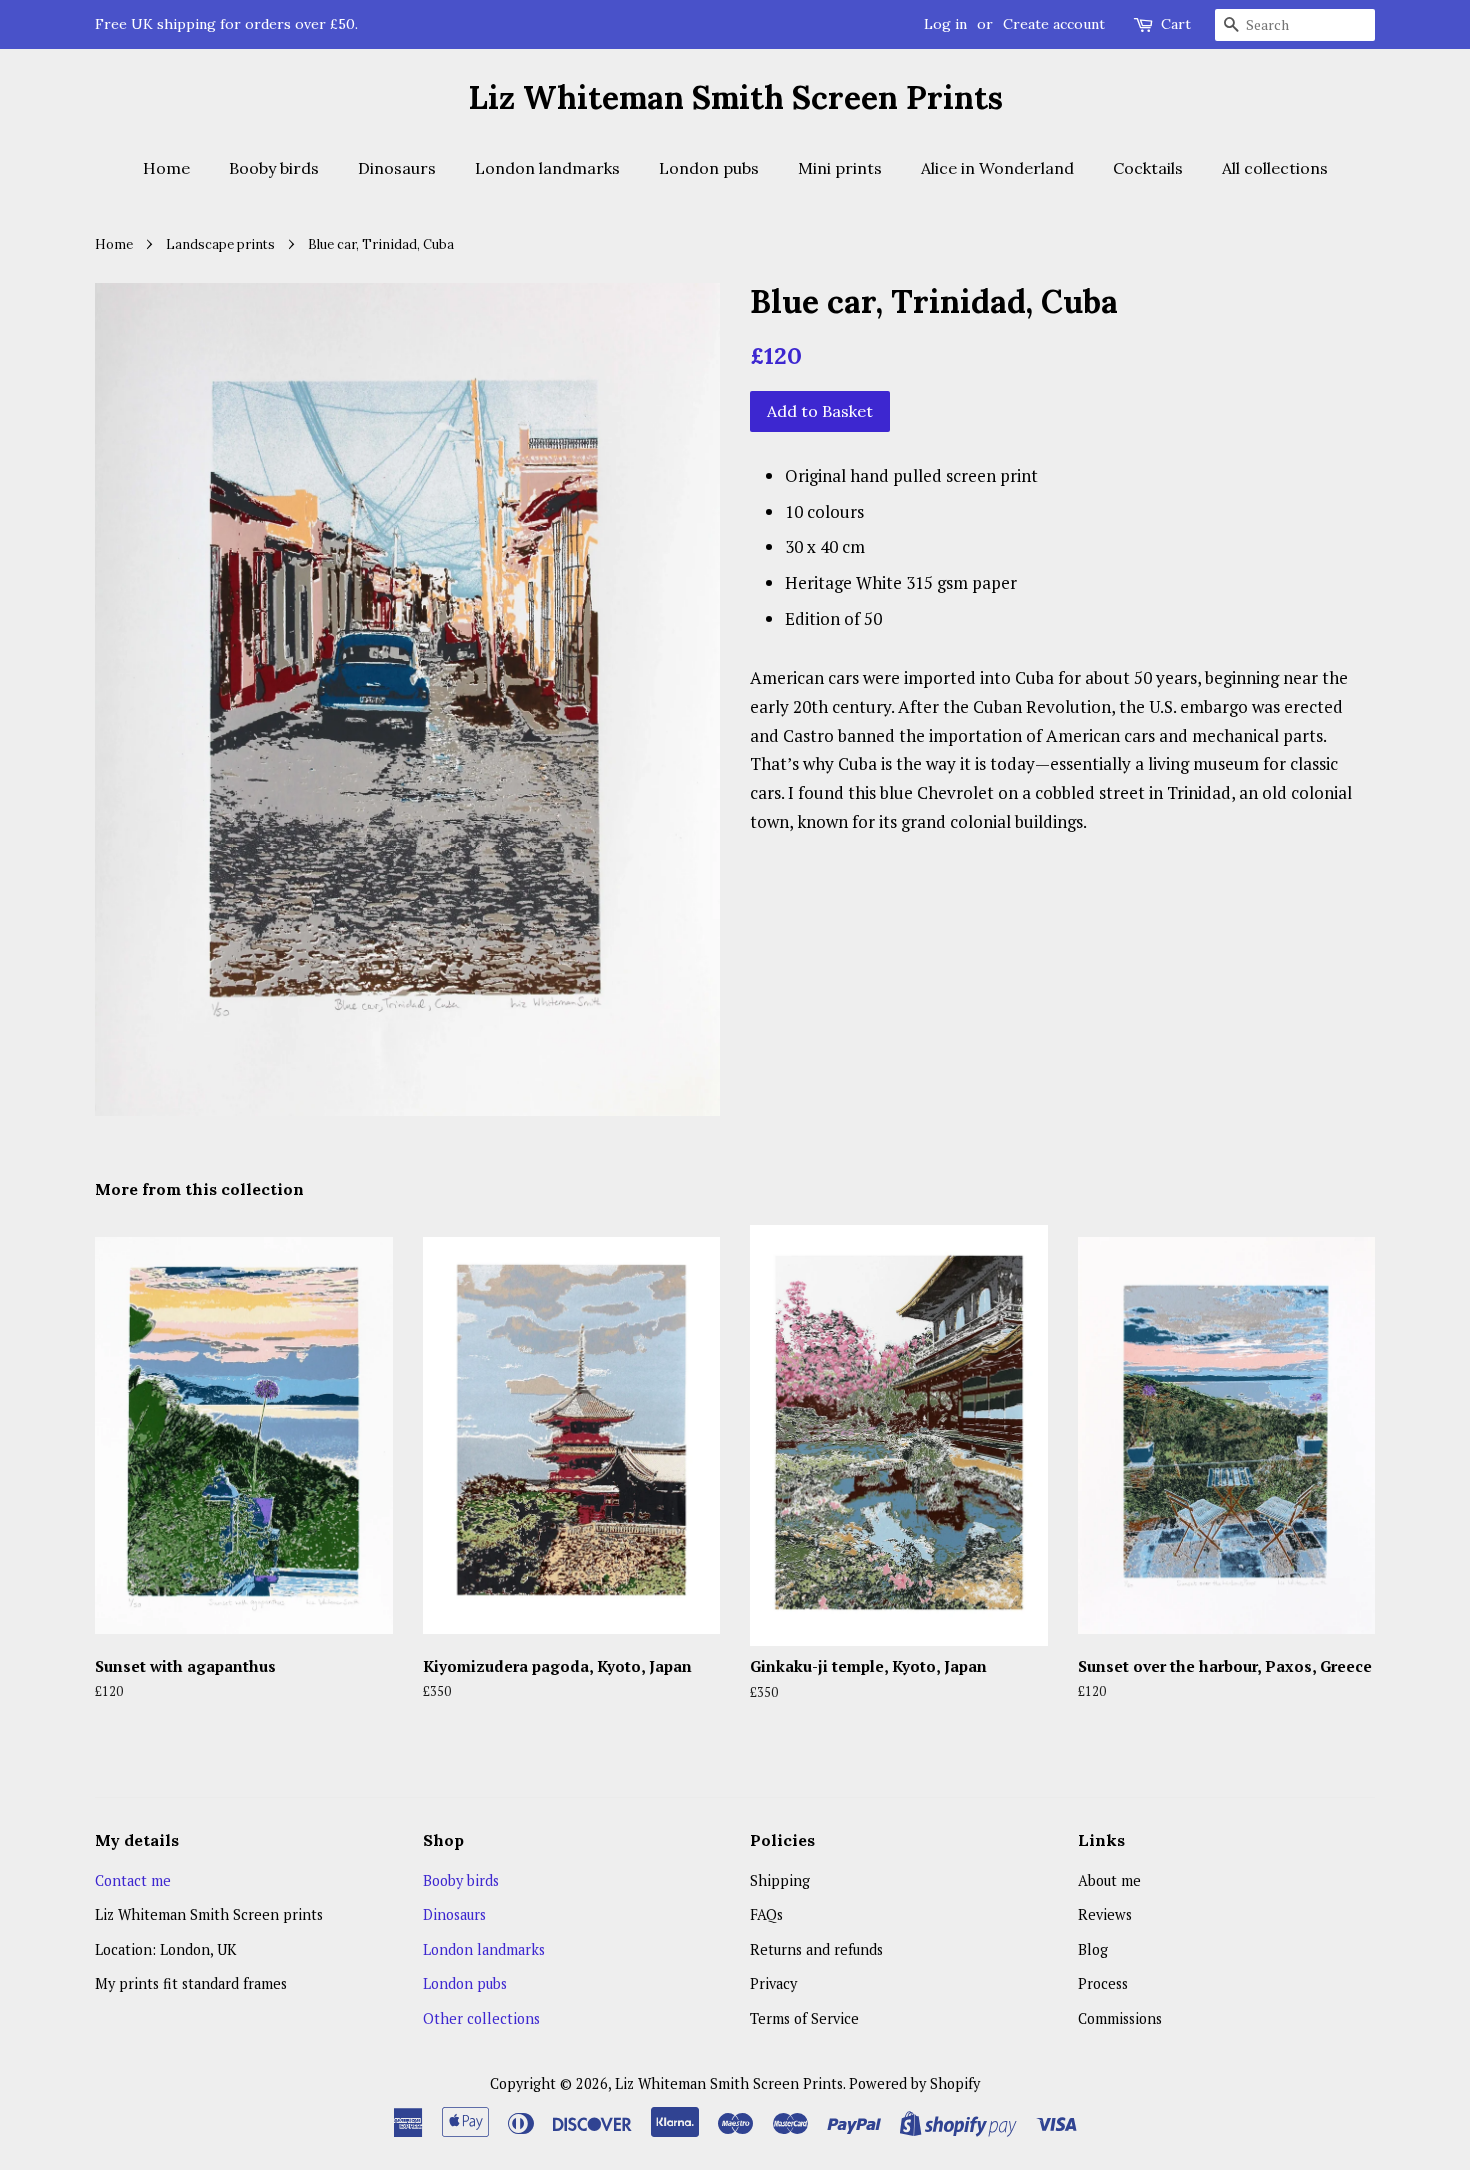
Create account (1054, 24)
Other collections (481, 2018)
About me (1109, 1880)
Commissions (1120, 2018)
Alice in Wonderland (997, 168)
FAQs (766, 1914)
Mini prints (840, 168)
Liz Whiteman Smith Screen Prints (735, 98)
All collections (1275, 168)
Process (1103, 1983)
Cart (1176, 24)
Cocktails (1148, 168)
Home (166, 168)
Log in (945, 24)
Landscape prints (220, 244)
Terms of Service (804, 2018)
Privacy (773, 1983)
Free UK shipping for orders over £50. (226, 24)
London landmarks (547, 168)
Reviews (1105, 1914)
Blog (1093, 1949)
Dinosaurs (397, 168)
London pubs (709, 168)
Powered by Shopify (914, 2083)
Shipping (780, 1880)
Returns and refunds (816, 1949)
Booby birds (274, 168)
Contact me (133, 1880)
